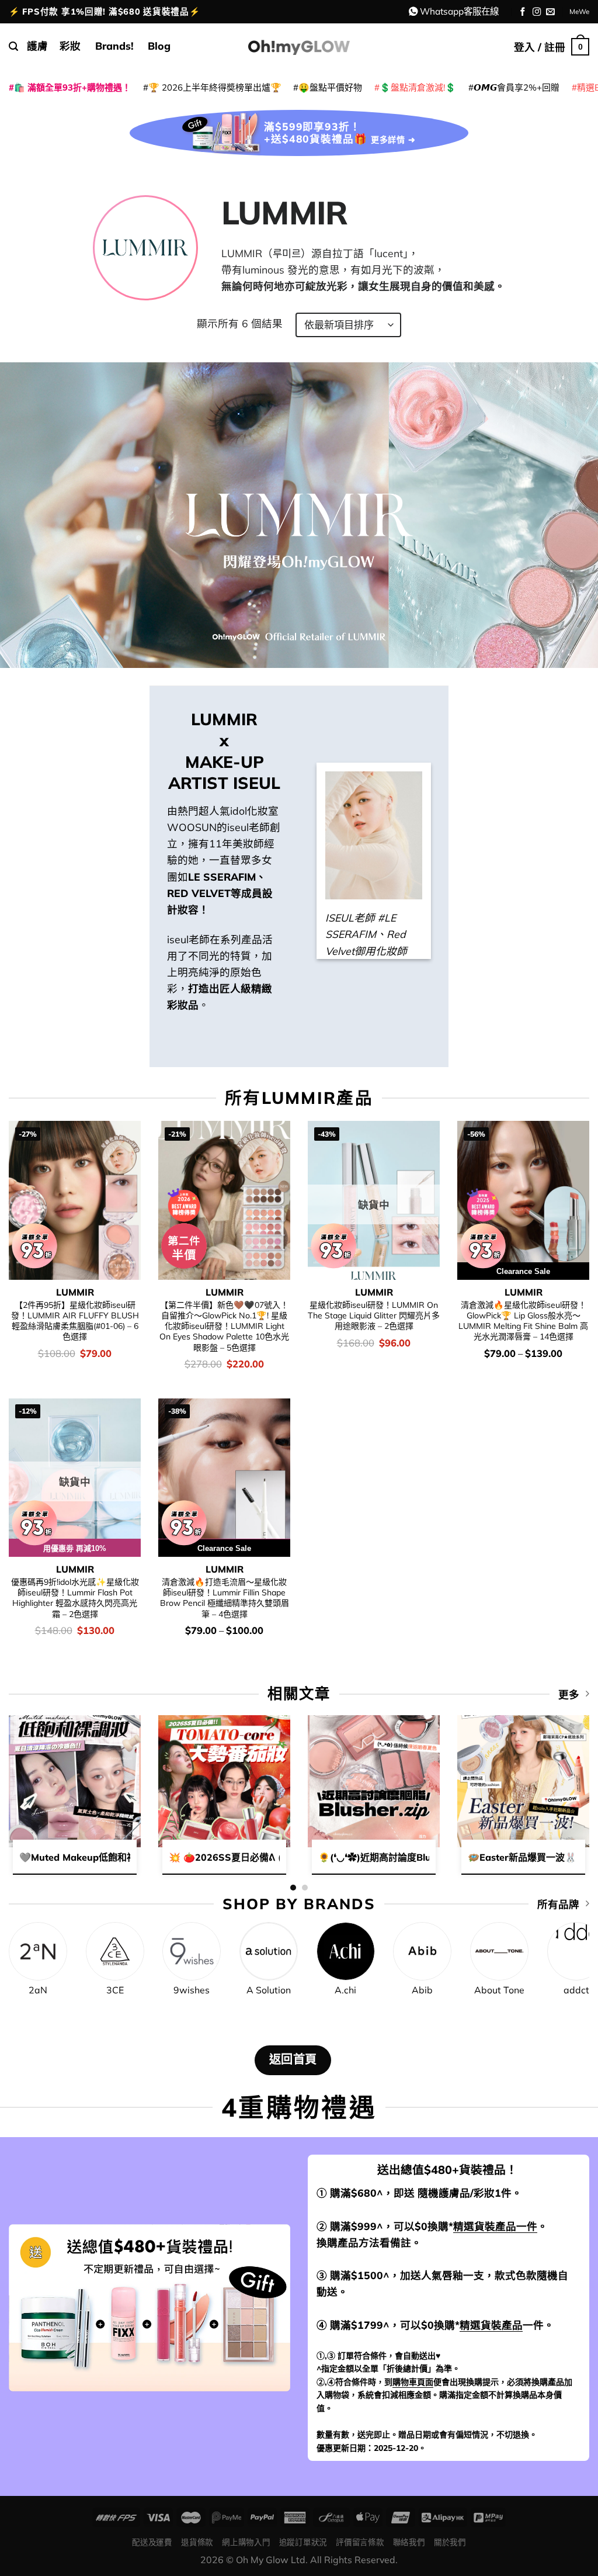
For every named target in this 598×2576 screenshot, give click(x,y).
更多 (569, 1694)
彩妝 (70, 46)
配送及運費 (152, 2542)
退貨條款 (197, 2542)
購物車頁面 (413, 2382)
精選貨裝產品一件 (495, 2226)
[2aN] (38, 1951)
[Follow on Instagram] (537, 12)
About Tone (499, 1990)
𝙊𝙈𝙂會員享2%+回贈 (517, 87)
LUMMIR (75, 1292)
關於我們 (450, 2542)
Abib (422, 1990)
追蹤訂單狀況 (303, 2542)
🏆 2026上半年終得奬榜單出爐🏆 (215, 87)
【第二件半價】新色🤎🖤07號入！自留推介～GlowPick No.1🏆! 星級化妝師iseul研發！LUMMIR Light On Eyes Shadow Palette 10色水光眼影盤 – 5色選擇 (224, 1326)
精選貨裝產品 (491, 2325)
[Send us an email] (550, 12)
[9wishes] (192, 1951)
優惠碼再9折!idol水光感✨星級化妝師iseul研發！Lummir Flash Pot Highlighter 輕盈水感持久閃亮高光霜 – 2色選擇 (75, 1598)
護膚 (37, 46)
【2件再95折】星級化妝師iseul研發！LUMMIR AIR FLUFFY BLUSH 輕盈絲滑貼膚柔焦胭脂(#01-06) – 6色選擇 (75, 1321)
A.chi (345, 1990)
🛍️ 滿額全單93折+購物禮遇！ (72, 87)
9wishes (192, 1990)
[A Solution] (269, 1951)
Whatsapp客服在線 (459, 11)
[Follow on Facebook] (523, 12)
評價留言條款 (360, 2542)
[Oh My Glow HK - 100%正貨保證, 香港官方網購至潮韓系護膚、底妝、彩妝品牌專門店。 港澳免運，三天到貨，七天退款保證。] (299, 46)
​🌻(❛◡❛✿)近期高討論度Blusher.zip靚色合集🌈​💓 (423, 1857)
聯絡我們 (409, 2542)
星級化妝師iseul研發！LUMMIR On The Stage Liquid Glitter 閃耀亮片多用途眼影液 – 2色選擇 (374, 1316)
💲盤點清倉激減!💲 (418, 87)
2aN (38, 1990)
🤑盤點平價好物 (330, 87)
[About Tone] (499, 1951)
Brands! (114, 46)
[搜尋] (13, 46)
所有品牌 (558, 1904)
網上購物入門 (246, 2542)
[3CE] (115, 1951)
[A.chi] (346, 1951)
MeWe (579, 11)
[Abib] (422, 1951)
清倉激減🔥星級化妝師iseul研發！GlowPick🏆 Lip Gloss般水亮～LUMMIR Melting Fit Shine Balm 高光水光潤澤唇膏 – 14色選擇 (523, 1321)
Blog (159, 46)
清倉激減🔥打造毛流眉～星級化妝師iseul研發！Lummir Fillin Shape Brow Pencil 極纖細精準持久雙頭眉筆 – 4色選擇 (225, 1598)
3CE (115, 1990)
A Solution (269, 1990)
